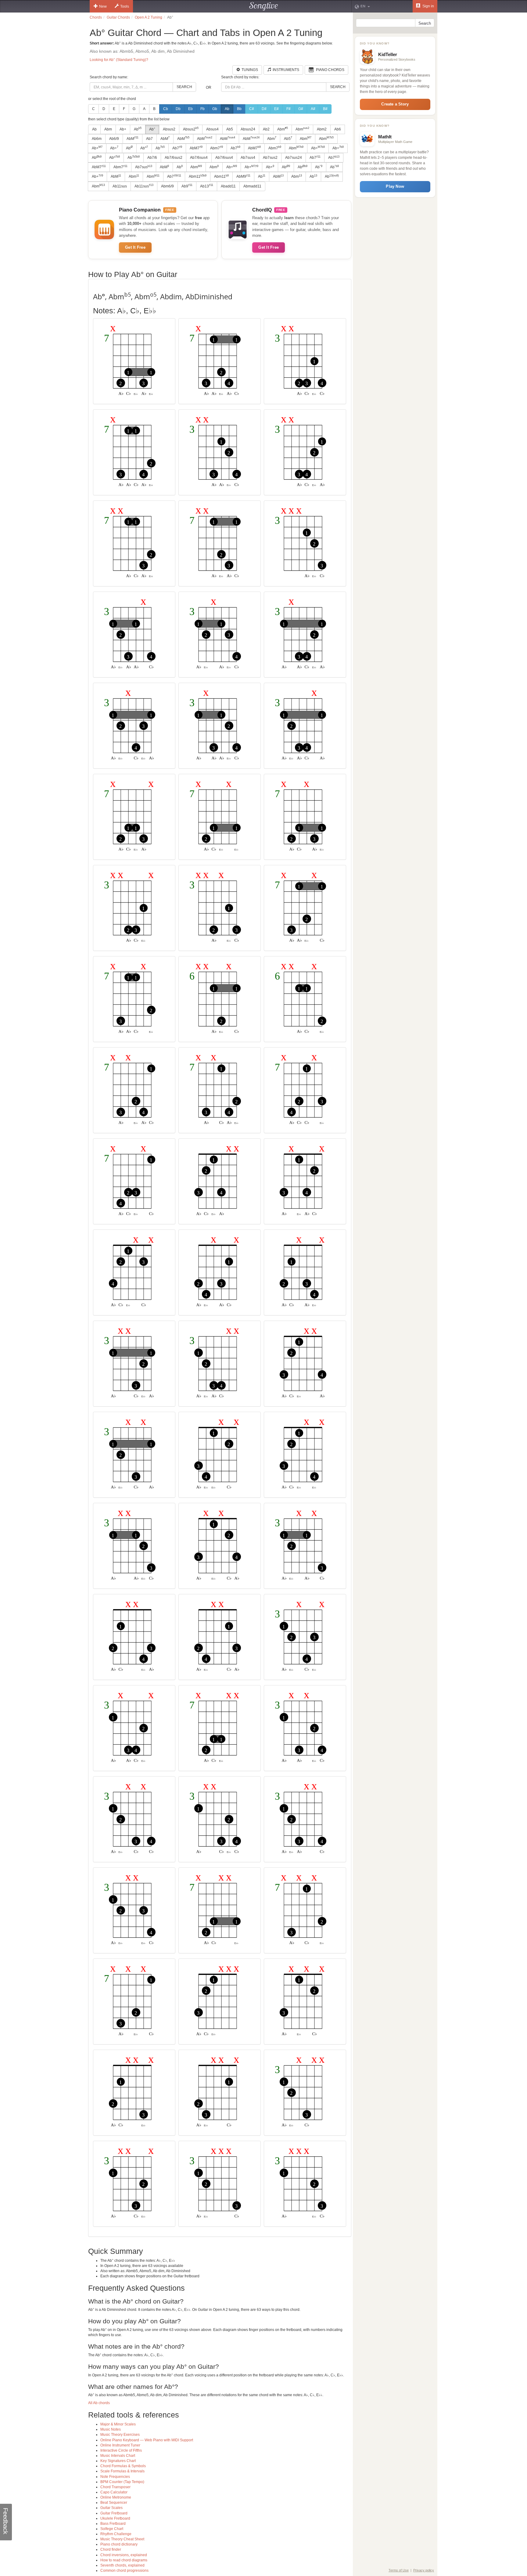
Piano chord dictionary (119, 2544)
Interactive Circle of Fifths (121, 2450)
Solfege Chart (112, 2529)
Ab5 (230, 129)
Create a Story (395, 104)
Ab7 (149, 139)
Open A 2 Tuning (149, 17)
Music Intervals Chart (118, 2456)
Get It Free (135, 247)
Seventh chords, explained (122, 2565)
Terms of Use (399, 2570)
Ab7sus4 (248, 158)
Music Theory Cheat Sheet (122, 2539)
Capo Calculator (114, 2492)
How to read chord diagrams (124, 2560)
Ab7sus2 (270, 158)
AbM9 (243, 176)
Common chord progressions (124, 2571)
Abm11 (198, 176)
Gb (215, 109)
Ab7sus (144, 167)
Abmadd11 (252, 186)
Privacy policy (424, 2570)
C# (252, 109)
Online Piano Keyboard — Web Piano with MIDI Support (147, 2440)
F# (289, 109)
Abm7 (217, 148)
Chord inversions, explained (124, 2555)
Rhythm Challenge (116, 2534)
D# (264, 109)
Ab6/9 (114, 139)
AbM (133, 138)
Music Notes (111, 2429)
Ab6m (97, 139)
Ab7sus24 (294, 158)
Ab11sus (120, 186)
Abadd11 (228, 186)
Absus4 (212, 129)
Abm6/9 (167, 186)
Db (178, 109)
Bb (239, 109)
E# (276, 109)
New (103, 6)
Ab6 (338, 129)
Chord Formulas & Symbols (123, 2466)
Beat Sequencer (114, 2503)
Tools (125, 6)
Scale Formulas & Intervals (122, 2471)
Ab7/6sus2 (174, 158)
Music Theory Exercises (120, 2435)
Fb (203, 109)
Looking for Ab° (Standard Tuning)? (119, 60)
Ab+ (123, 129)
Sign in (428, 6)
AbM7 (196, 148)
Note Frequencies (115, 2477)
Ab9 (187, 186)
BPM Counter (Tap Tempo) (122, 2482)
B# (325, 109)
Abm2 (322, 129)
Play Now (395, 186)
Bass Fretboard (113, 2524)
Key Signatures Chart (118, 2461)
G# (301, 109)
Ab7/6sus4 (199, 158)
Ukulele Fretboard (115, 2518)
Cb (166, 109)
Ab (227, 109)
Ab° (152, 129)
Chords (96, 17)
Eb (190, 109)
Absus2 (169, 129)
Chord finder (111, 2549)
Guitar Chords (118, 17)
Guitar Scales (111, 2508)
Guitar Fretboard (114, 2513)
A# (313, 109)
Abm (108, 129)
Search (184, 87)
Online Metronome (116, 2497)
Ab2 (266, 129)
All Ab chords (99, 2403)
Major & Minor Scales (118, 2424)
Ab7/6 (152, 158)
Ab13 (207, 186)
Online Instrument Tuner (120, 2445)
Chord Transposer (115, 2487)
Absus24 (248, 129)
